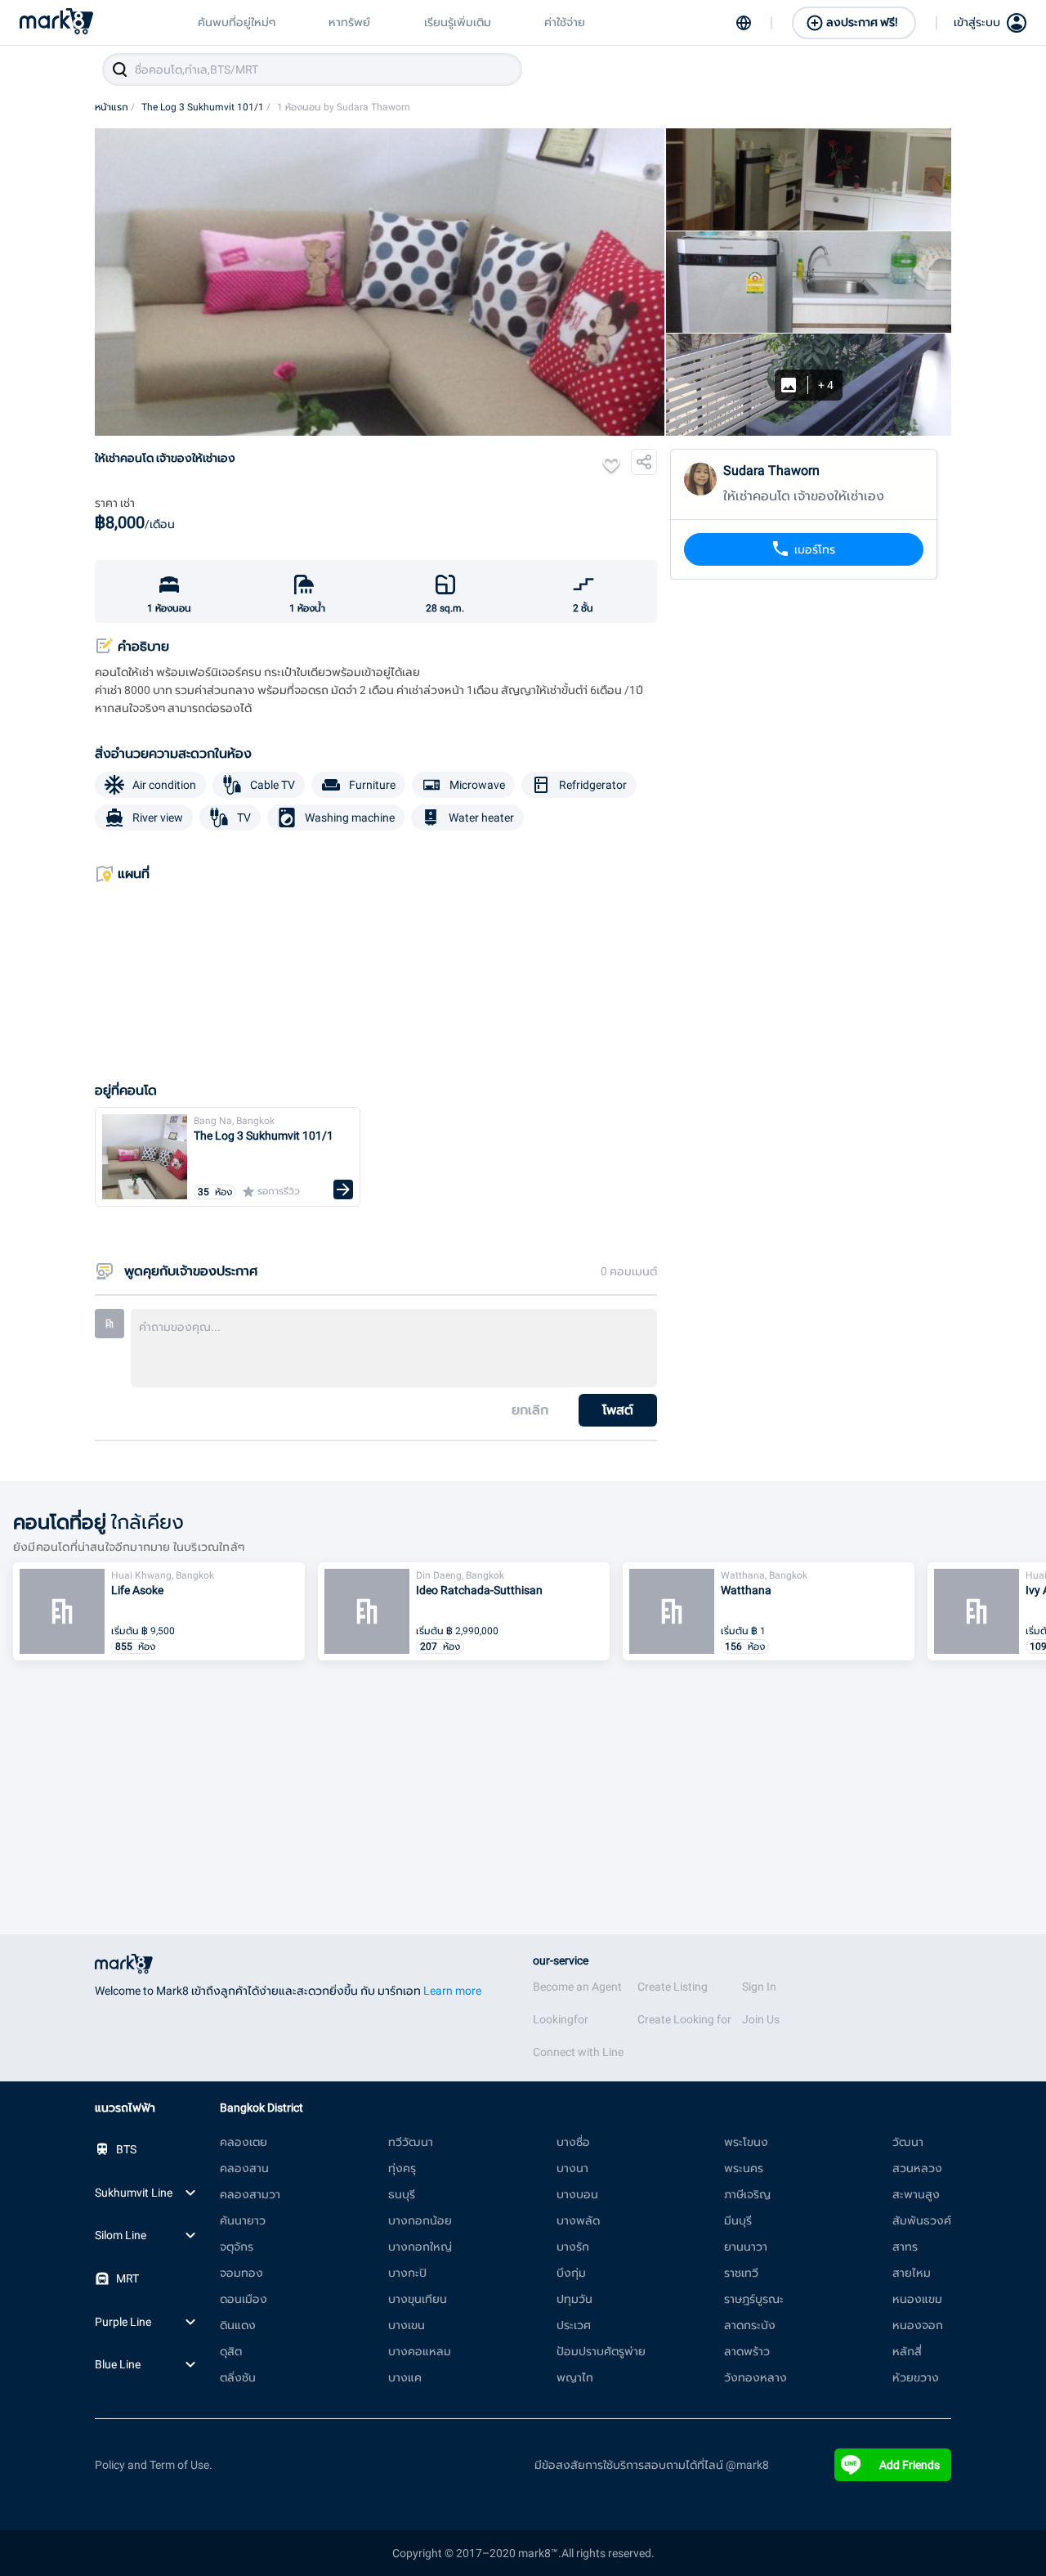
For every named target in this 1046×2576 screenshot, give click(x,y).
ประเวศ (574, 2325)
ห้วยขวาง (916, 2377)
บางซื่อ (573, 2142)
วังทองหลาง (755, 2377)
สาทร (905, 2247)
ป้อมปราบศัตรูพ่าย (601, 2351)
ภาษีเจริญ (747, 2194)
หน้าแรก (115, 107)
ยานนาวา (746, 2247)
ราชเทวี (741, 2273)
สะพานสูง (916, 2194)
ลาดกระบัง (750, 2325)
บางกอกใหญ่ (420, 2247)
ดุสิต (231, 2351)
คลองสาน (244, 2168)
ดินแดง (238, 2325)
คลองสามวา (250, 2194)
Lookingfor (561, 2019)
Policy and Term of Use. (154, 2465)
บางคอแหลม (420, 2351)
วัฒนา (908, 2142)
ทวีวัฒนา (411, 2142)
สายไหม (912, 2273)
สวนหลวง (917, 2168)
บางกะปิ (407, 2273)
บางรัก (573, 2247)
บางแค (405, 2377)
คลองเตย (244, 2142)
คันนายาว (243, 2220)
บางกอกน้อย (420, 2220)
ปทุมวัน (574, 2299)
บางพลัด (578, 2220)
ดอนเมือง (244, 2299)
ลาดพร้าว (747, 2351)
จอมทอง (241, 2273)
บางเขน (407, 2325)
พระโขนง (746, 2142)
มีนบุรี (738, 2220)
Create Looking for (684, 2019)
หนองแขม (917, 2299)
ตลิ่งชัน (238, 2377)
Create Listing (673, 1987)
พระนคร (744, 2168)
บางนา (572, 2168)
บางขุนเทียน (418, 2299)
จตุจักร (237, 2247)
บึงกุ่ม (571, 2273)
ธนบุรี (402, 2194)
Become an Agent (577, 1987)
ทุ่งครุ (402, 2168)
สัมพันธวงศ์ (922, 2220)
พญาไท (575, 2377)
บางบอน (577, 2194)
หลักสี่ (907, 2351)
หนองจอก (918, 2325)
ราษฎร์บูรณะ (754, 2299)
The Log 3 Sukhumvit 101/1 (206, 107)
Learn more (452, 1991)
